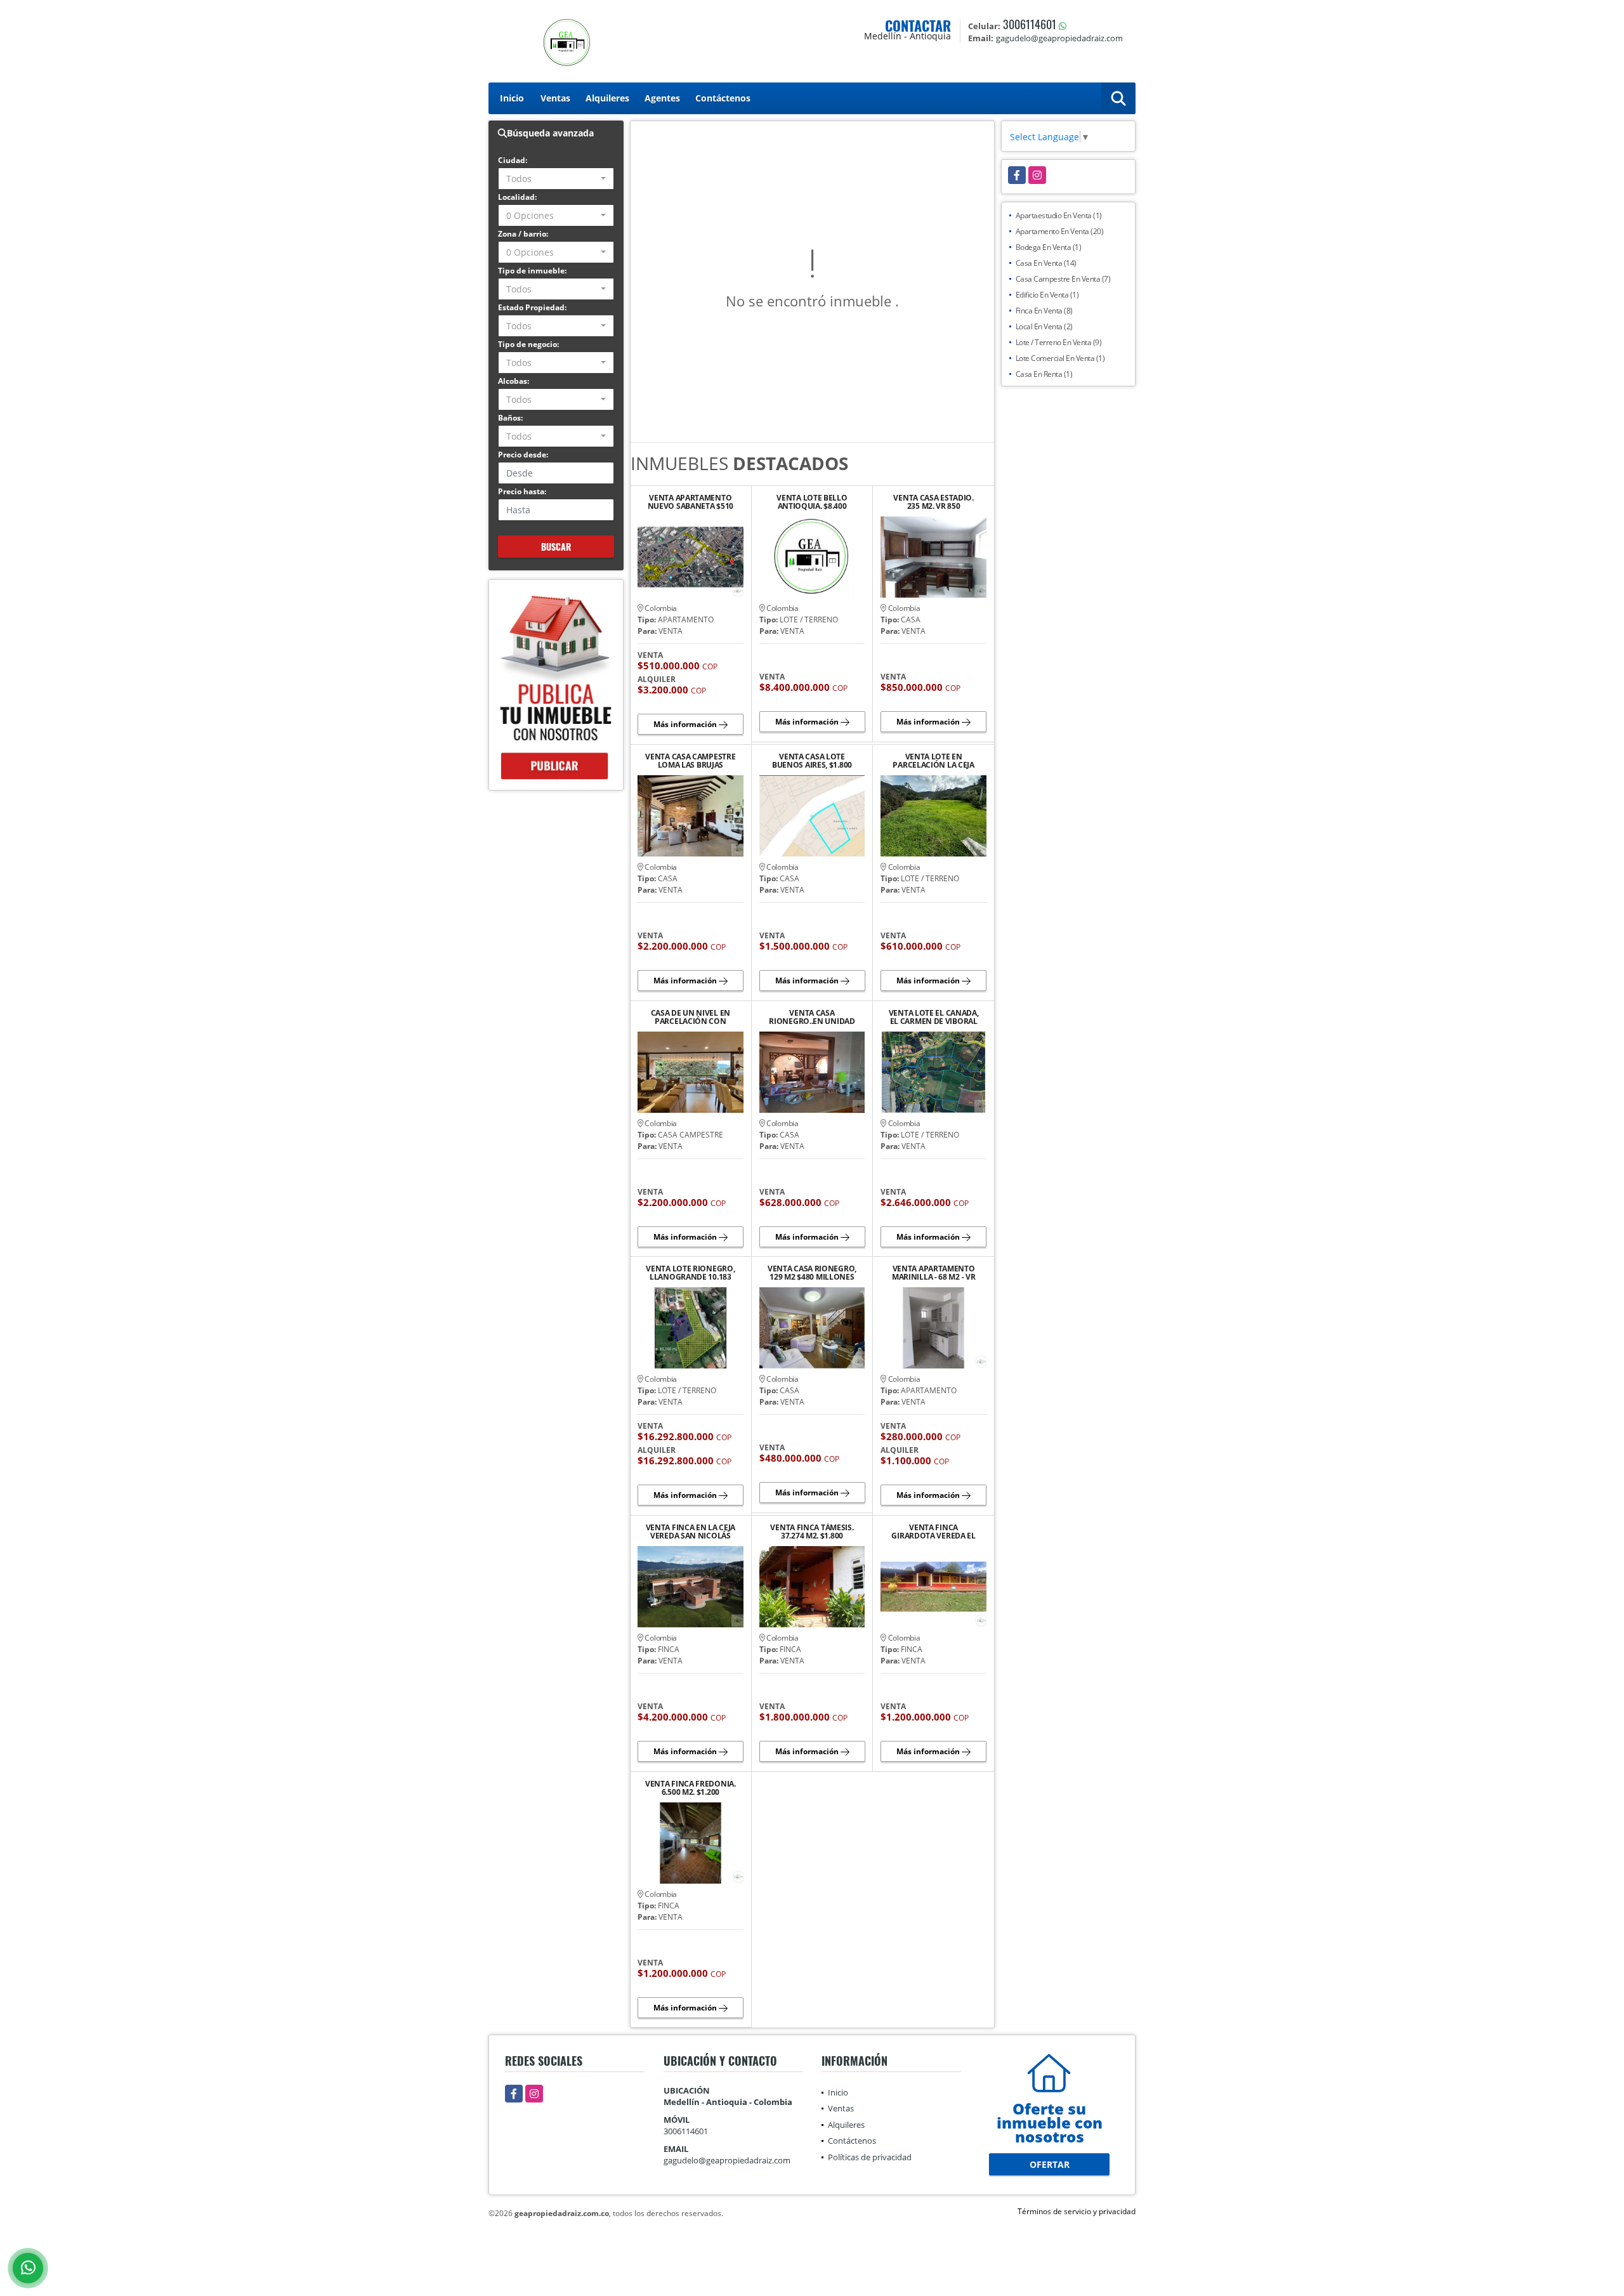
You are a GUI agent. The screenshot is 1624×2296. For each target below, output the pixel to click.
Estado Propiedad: (532, 307)
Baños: (510, 418)
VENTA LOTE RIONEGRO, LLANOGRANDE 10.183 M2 (690, 1273)
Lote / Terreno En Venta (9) (1059, 342)
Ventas (555, 98)
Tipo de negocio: (528, 344)
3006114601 (1030, 24)
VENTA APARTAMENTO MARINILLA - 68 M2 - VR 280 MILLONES (933, 1273)
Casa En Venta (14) (1046, 263)
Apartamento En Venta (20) (1060, 231)
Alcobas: (514, 381)
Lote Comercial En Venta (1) (1060, 358)
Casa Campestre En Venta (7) (1063, 279)
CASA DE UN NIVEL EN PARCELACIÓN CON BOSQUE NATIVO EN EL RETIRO (690, 1017)
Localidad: (517, 197)
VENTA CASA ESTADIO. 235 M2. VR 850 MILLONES (933, 502)
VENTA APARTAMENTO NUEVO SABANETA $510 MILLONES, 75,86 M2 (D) (691, 502)
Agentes (662, 98)
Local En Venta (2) (1044, 326)
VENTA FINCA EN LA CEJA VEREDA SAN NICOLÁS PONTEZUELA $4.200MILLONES (691, 1532)
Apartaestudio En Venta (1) (1059, 215)
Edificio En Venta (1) (1047, 295)
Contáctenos (723, 98)
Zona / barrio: (523, 234)
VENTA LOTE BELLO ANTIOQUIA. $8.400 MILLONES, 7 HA (812, 502)
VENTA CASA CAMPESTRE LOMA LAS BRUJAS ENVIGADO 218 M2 (690, 761)
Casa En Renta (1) (1044, 374)
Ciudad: (513, 160)
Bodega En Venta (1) (1049, 247)
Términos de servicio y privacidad (1077, 2211)
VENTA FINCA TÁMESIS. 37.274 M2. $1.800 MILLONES (812, 1532)
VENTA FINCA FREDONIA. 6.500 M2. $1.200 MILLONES (691, 1788)
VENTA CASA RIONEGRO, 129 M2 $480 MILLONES (812, 1273)
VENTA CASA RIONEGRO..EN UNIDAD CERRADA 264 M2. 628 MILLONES (812, 1017)
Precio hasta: (522, 491)
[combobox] (556, 179)
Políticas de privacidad (870, 2157)
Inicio (512, 98)
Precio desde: (523, 455)
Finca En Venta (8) (1044, 311)
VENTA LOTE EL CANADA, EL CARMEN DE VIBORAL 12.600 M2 (934, 1017)
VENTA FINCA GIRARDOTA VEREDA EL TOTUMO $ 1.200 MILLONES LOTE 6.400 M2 (933, 1532)
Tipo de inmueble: (532, 271)
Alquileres (607, 98)
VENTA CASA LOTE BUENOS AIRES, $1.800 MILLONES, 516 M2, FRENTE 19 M (812, 761)
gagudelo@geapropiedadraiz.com (727, 2160)
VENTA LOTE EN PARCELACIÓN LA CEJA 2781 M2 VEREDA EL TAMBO (933, 761)
